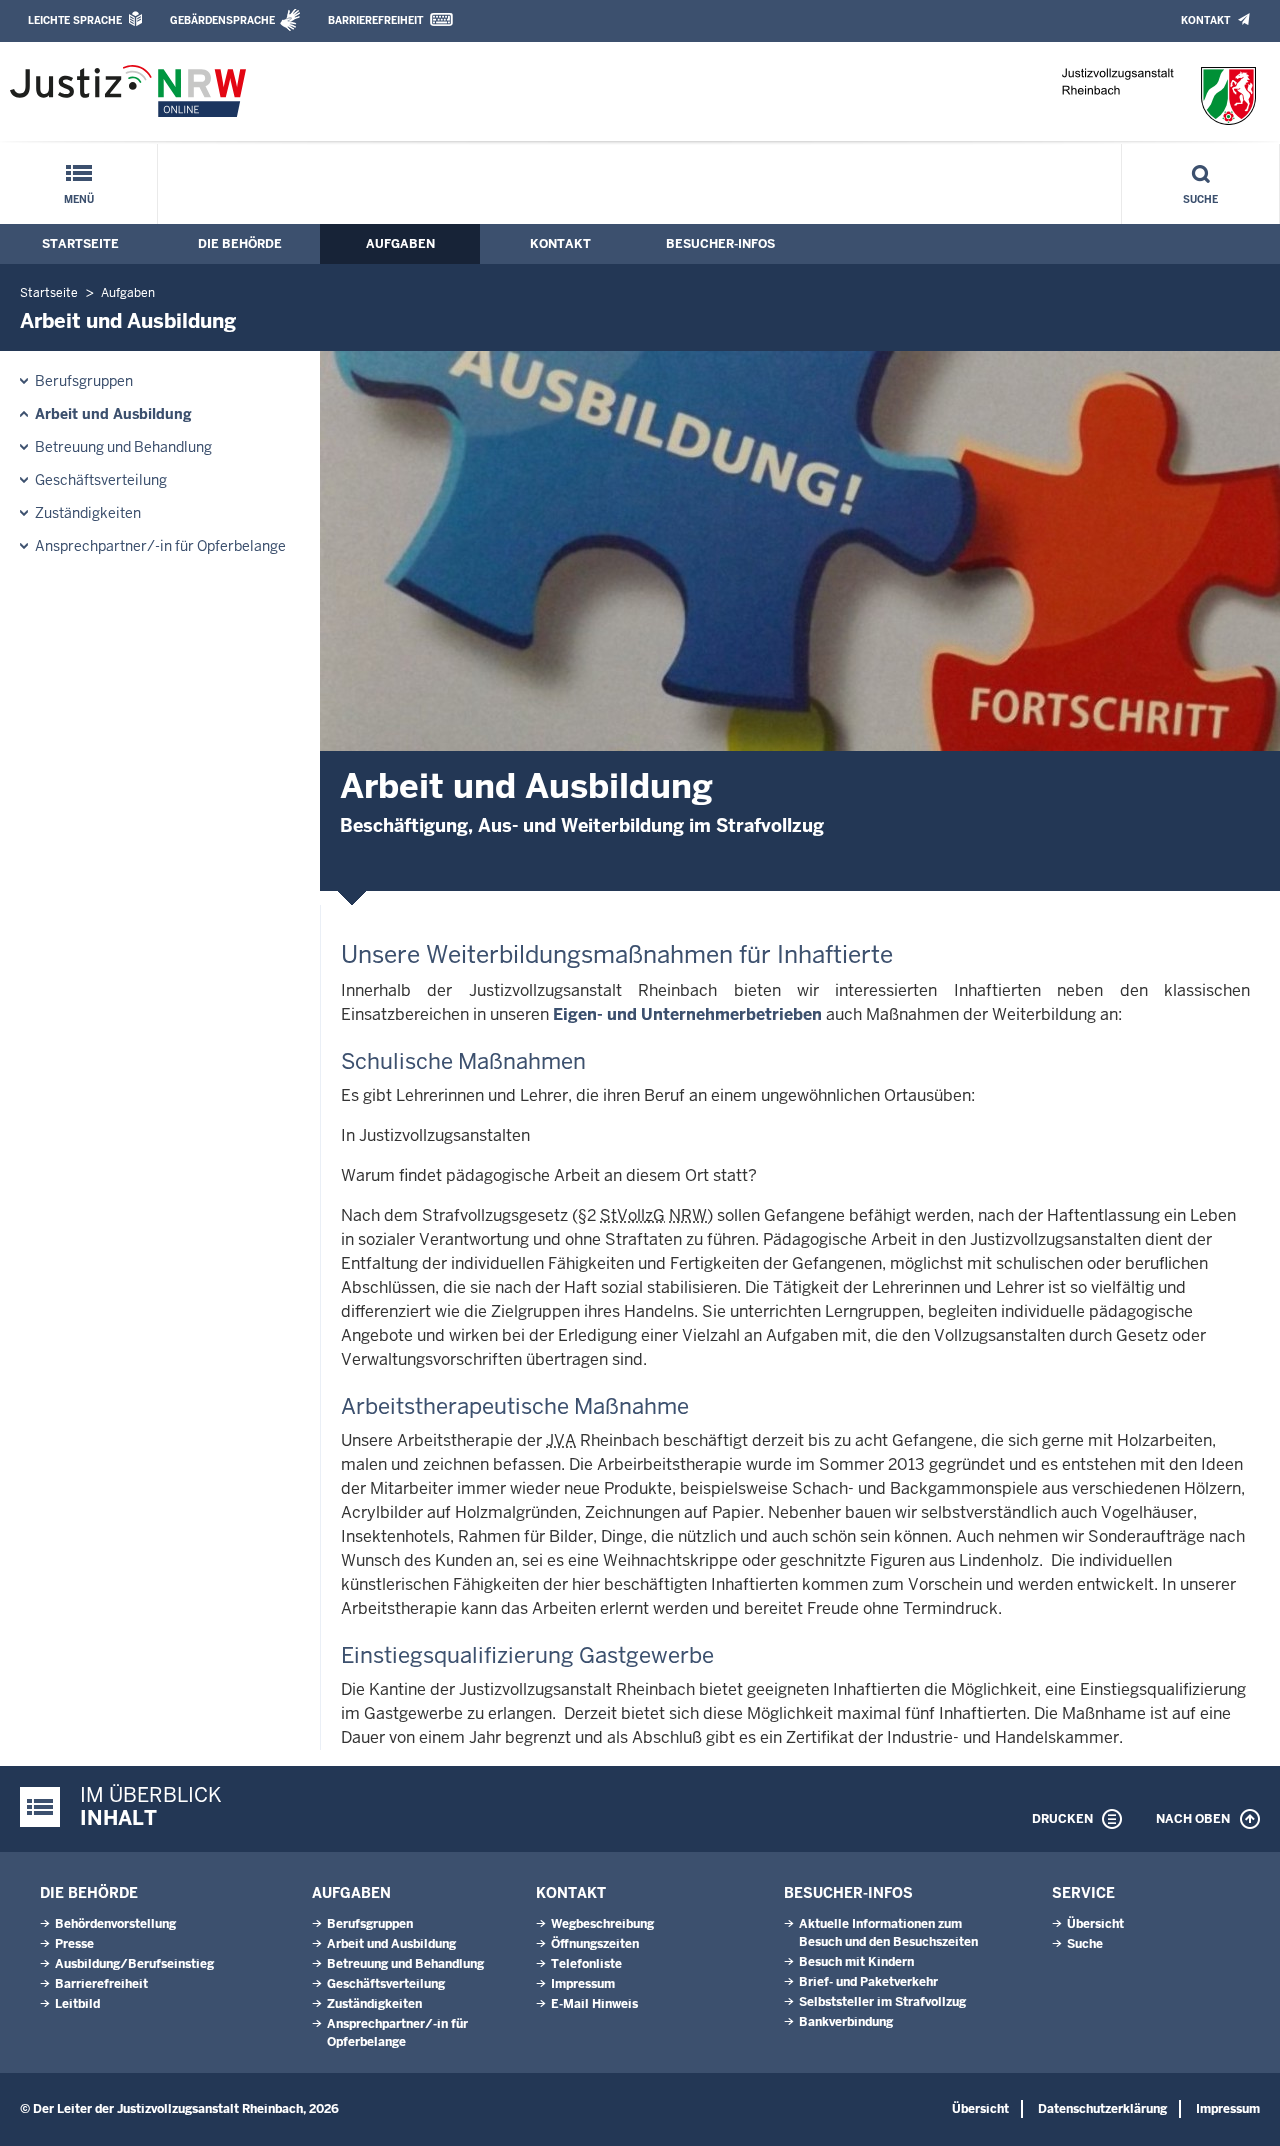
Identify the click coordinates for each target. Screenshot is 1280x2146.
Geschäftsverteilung (101, 480)
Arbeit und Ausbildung (113, 414)
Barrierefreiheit (375, 20)
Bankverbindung (846, 2022)
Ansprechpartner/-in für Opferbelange (160, 546)
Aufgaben (400, 244)
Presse (74, 1944)
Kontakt (1205, 20)
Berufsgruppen (84, 381)
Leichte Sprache (75, 20)
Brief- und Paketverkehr (868, 1982)
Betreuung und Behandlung (123, 447)
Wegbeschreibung (602, 1924)
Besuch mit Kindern (856, 1962)
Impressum (583, 1984)
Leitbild (77, 2004)
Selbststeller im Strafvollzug (882, 2002)
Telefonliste (586, 1964)
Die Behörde (240, 244)
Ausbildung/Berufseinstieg (134, 1964)
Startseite (80, 244)
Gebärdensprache (222, 20)
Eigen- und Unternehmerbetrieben (687, 1014)
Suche (1200, 199)
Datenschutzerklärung (1102, 2109)
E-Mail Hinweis (594, 2004)
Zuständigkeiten (88, 513)
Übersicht (1095, 1924)
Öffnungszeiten (595, 1944)
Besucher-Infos (720, 244)
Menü (79, 199)
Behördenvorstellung (115, 1924)
